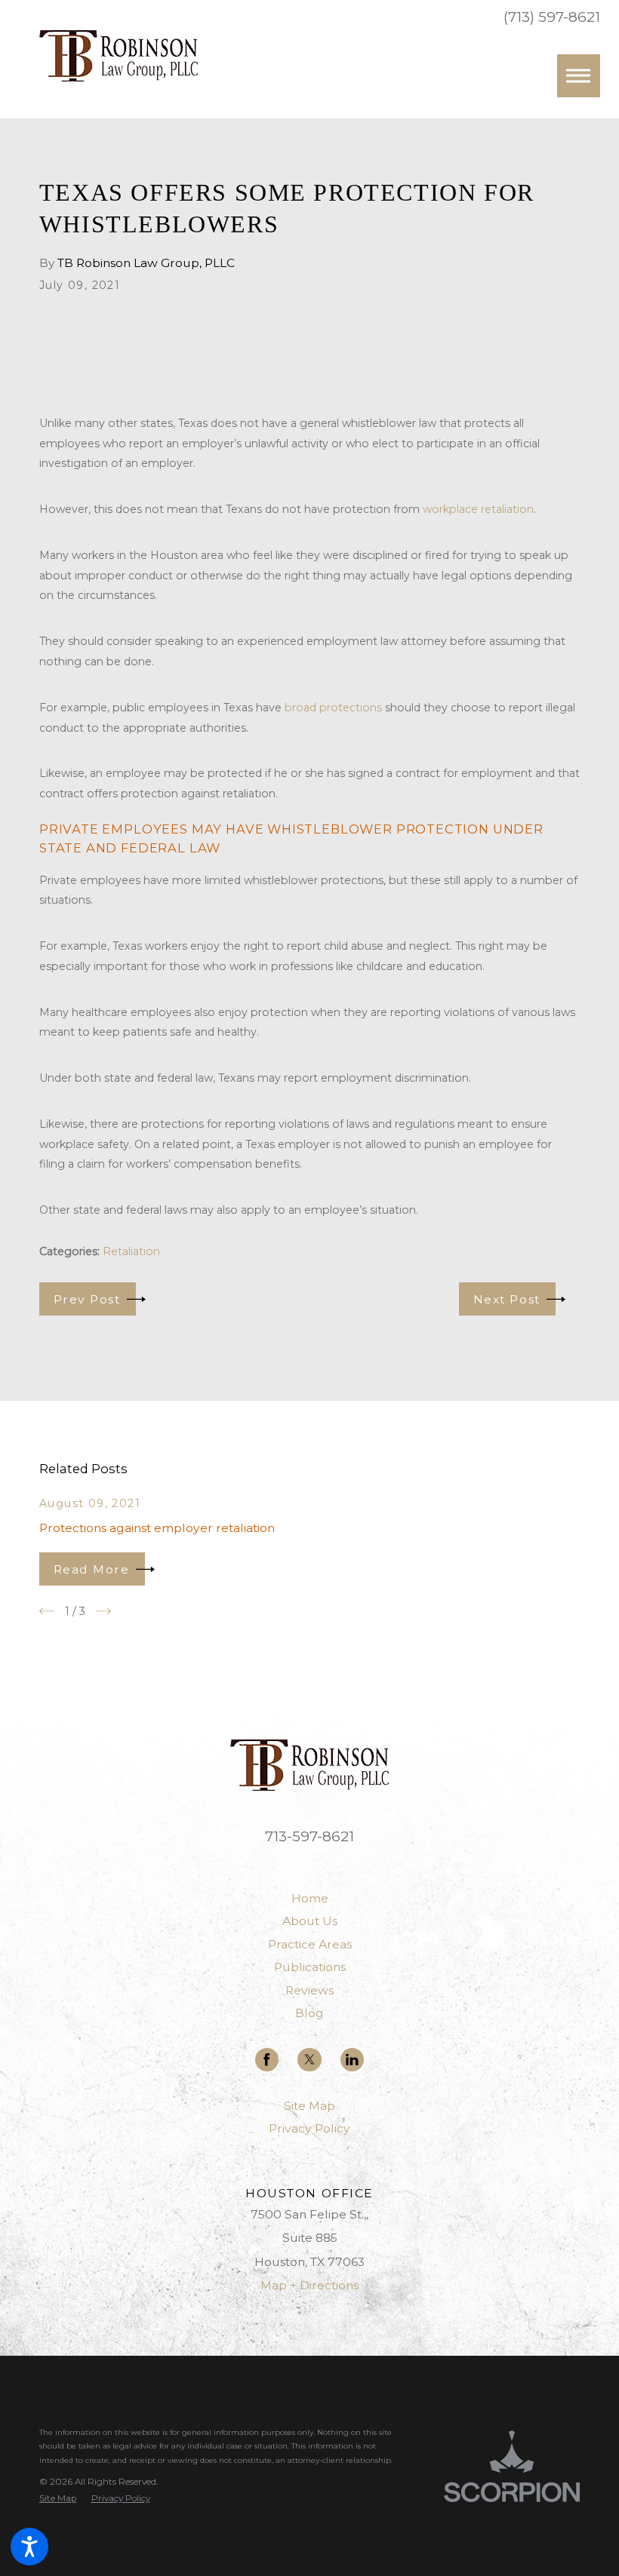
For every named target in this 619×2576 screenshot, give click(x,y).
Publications (310, 1967)
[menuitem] (309, 1899)
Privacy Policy (309, 2128)
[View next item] (103, 1611)
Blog (309, 2013)
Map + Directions (309, 2285)
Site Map (309, 2106)
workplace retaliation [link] (478, 509)
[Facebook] (267, 2060)
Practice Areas (310, 1944)
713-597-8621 (309, 1836)
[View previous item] (47, 1611)
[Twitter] (309, 2060)
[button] (29, 2547)
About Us (310, 1921)
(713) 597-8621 (552, 18)
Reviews (309, 1990)
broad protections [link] (333, 708)
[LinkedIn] (352, 2060)
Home (310, 1898)
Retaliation (131, 1251)
